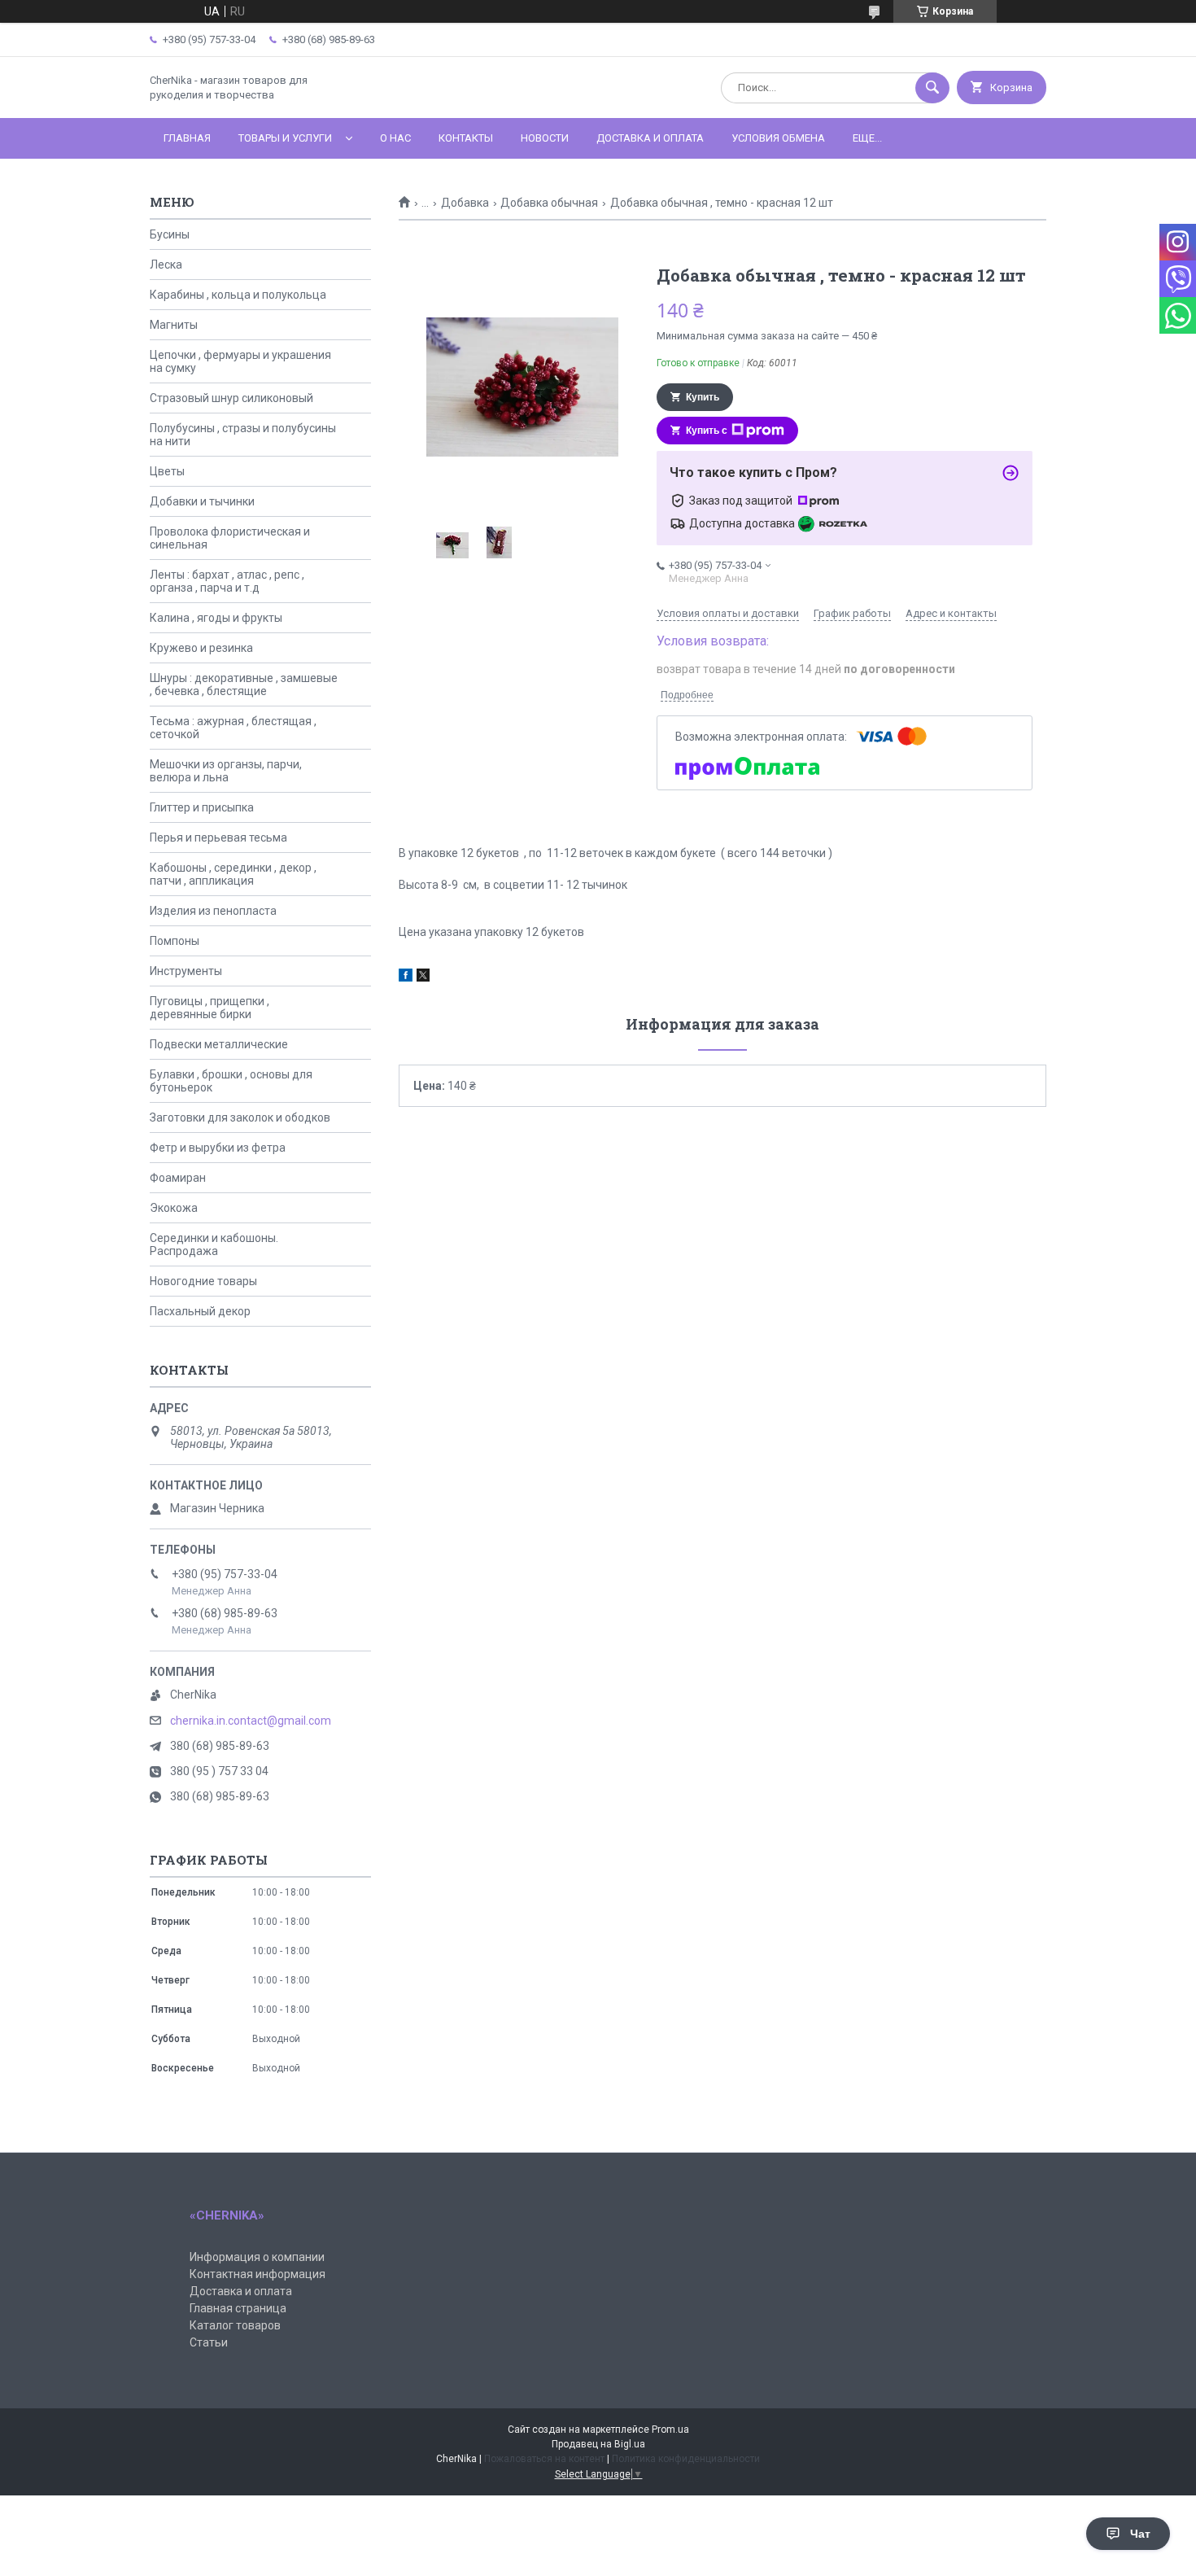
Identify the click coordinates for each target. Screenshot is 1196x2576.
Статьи (209, 2342)
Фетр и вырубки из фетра (218, 1148)
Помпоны (175, 941)
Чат (1140, 2534)
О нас (395, 138)
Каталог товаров (235, 2325)
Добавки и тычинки (202, 501)
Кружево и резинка (201, 648)
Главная (187, 138)
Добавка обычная (549, 203)
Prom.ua (670, 2429)
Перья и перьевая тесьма (218, 838)
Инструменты (186, 971)
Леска (166, 265)
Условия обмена (778, 138)
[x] (423, 977)
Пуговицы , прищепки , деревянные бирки (210, 1008)
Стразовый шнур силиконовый (231, 398)
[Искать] (932, 88)
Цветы (167, 471)
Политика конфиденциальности (686, 2459)
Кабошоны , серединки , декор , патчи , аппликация (233, 874)
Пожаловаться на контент (544, 2459)
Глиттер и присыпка (202, 807)
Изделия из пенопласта (213, 911)
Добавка (465, 203)
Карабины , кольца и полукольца (238, 295)
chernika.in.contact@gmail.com (251, 1721)
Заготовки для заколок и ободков (240, 1117)
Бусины (170, 234)
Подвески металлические (219, 1044)
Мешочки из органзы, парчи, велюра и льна (226, 771)
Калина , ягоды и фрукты (216, 618)
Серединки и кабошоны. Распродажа (214, 1244)
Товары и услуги (285, 138)
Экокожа (174, 1208)
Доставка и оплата (650, 138)
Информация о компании (257, 2257)
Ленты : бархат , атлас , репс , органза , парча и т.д (227, 581)
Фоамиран (178, 1178)
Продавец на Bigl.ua (598, 2444)
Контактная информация (258, 2274)
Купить (703, 397)
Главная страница (238, 2308)
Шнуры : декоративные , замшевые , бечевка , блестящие (244, 684)
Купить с (707, 431)
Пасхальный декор (200, 1311)
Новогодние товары (203, 1281)
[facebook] (406, 977)
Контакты (466, 138)
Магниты (174, 325)
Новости (545, 138)
